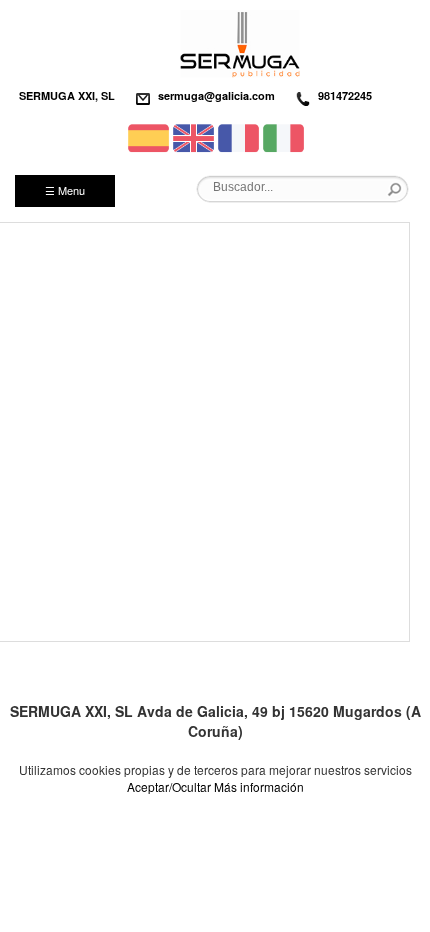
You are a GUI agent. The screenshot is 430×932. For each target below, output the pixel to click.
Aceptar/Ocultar (169, 786)
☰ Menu (65, 190)
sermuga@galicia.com (216, 95)
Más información (259, 786)
